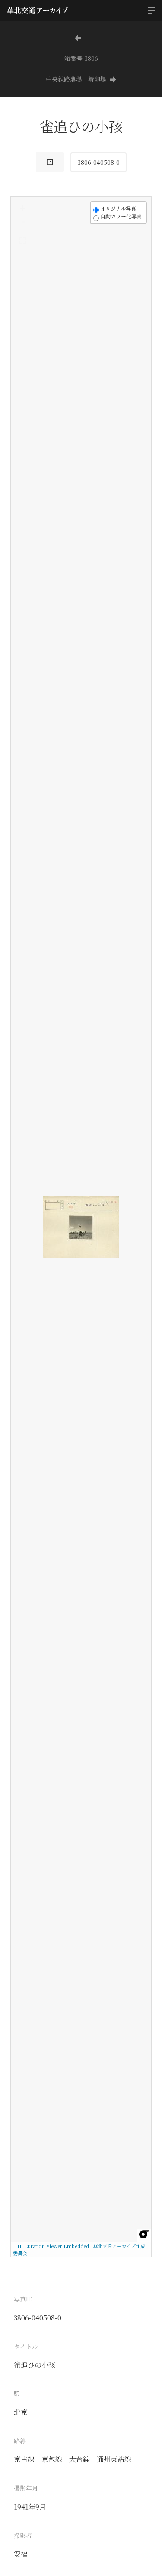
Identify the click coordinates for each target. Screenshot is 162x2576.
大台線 (79, 2459)
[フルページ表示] (22, 240)
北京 (21, 2412)
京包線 (52, 2459)
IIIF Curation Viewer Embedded (51, 2246)
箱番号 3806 (81, 58)
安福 (21, 2554)
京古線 (24, 2459)
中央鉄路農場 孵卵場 (76, 79)
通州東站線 (114, 2459)
